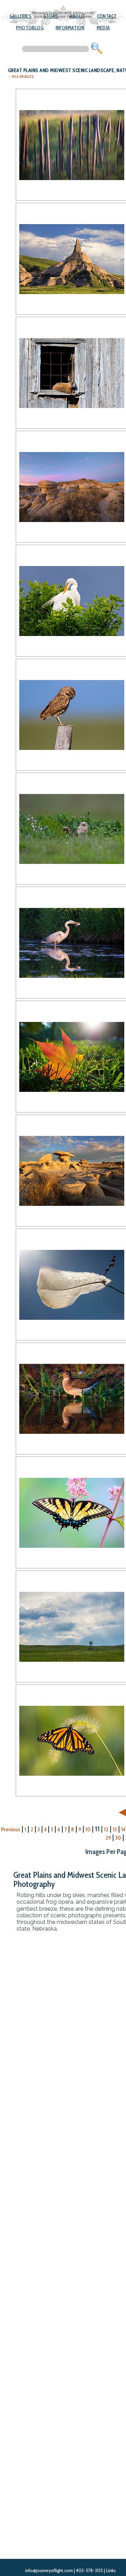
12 (106, 1829)
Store (51, 16)
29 (108, 1838)
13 (115, 1829)
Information (70, 28)
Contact (107, 16)
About (77, 16)
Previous (11, 1829)
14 (123, 1829)
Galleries (20, 16)
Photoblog (30, 28)
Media (103, 28)
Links (111, 2570)
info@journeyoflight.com (49, 2570)
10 (88, 1829)
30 (118, 1838)
